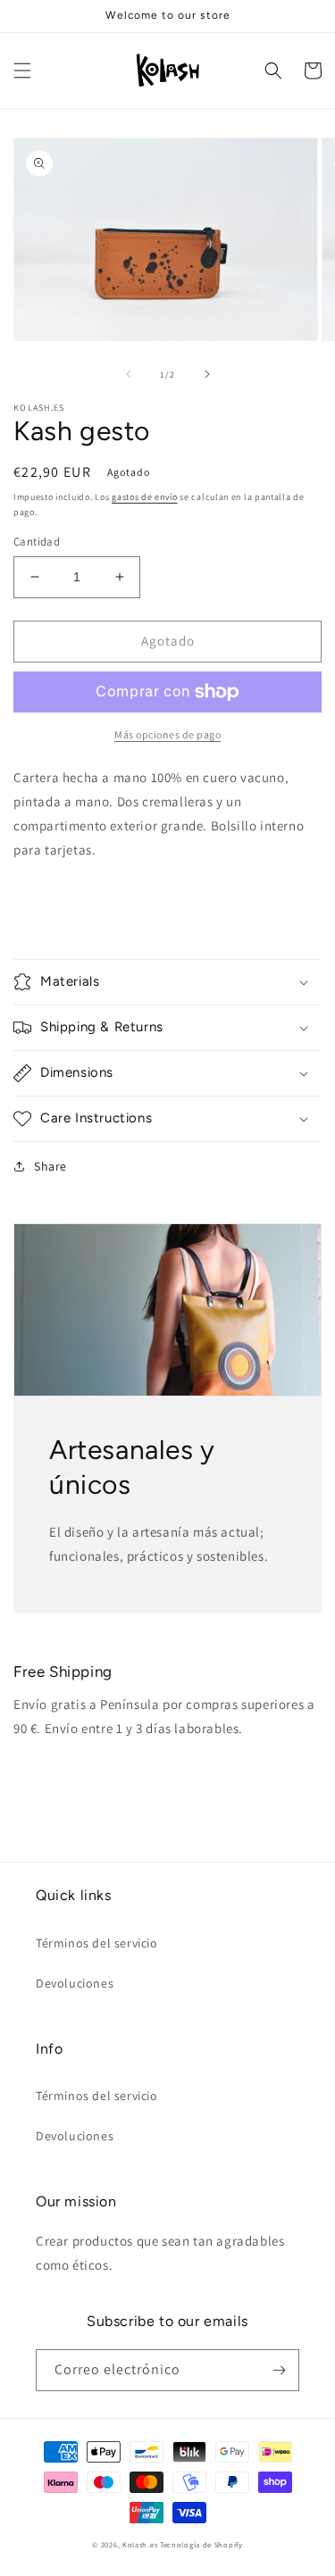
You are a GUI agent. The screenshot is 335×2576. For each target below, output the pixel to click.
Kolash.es (140, 2544)
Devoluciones (75, 1983)
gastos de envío (145, 497)
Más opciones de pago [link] (167, 734)
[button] (22, 71)
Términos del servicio (97, 1943)
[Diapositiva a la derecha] (207, 374)
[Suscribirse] (279, 2370)
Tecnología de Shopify (201, 2544)
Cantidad (37, 542)
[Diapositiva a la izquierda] (129, 374)
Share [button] (50, 1166)
